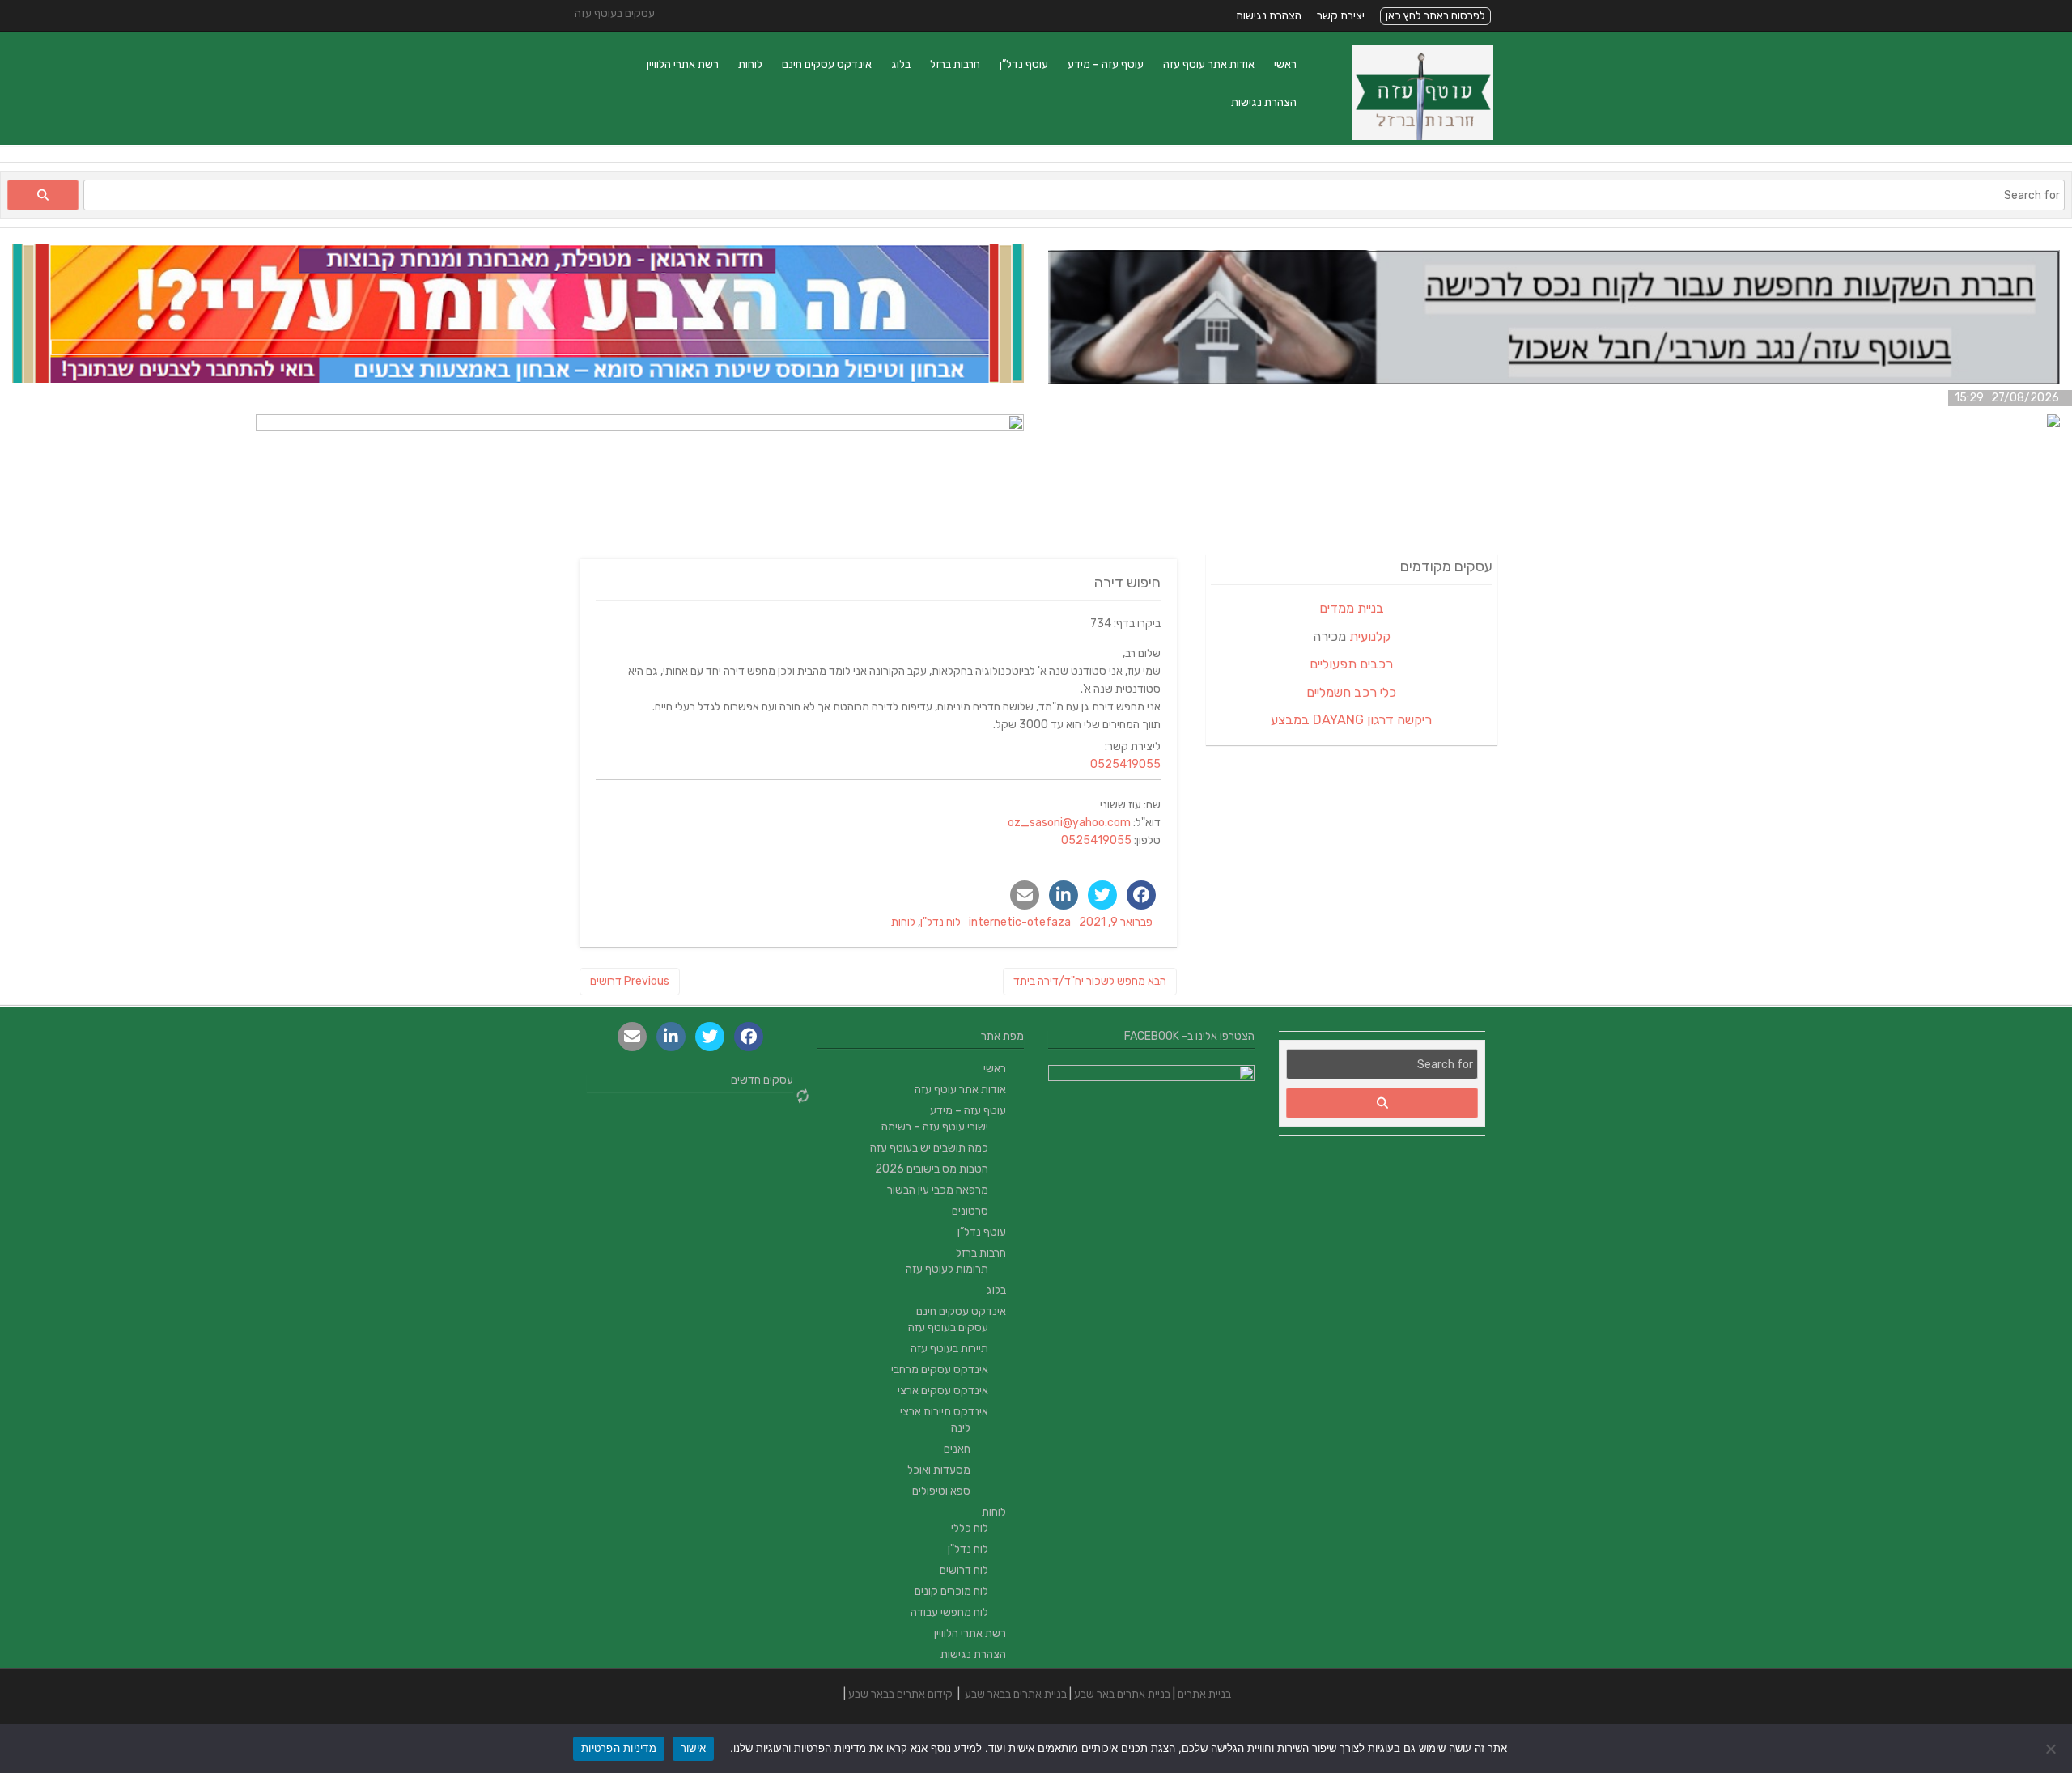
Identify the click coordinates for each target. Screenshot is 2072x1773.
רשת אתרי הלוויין (683, 64)
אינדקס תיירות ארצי (944, 1412)
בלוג (901, 64)
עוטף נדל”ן (1024, 64)
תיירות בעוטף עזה (949, 1349)
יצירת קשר (1341, 16)
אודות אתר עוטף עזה (1209, 64)
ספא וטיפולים (941, 1491)
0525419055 (1125, 764)
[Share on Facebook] (1141, 895)
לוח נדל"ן (940, 922)
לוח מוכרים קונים (951, 1591)
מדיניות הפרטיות (619, 1748)
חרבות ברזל (955, 64)
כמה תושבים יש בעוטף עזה (929, 1148)
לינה (961, 1428)
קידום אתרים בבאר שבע (900, 1694)
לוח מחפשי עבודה (949, 1612)
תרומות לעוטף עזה (947, 1269)
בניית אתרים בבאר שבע (1016, 1694)
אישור (693, 1748)
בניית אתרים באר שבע (1122, 1694)
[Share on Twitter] (1102, 895)
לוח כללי (970, 1528)
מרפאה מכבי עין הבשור (938, 1190)
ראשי (1285, 64)
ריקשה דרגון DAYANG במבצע (1351, 720)
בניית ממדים (1352, 608)
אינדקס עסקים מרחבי (940, 1370)
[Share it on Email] (1025, 895)
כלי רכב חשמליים (1351, 692)
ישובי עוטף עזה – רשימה (935, 1127)
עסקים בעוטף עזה (948, 1328)
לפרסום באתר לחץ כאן (1435, 16)
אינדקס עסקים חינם (827, 64)
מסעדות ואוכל (939, 1470)
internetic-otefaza (1020, 922)
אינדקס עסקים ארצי (943, 1391)
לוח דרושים (964, 1570)
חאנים (957, 1449)
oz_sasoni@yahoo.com (1069, 823)
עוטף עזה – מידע (1106, 64)
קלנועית (1370, 636)
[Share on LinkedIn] (1064, 895)
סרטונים (970, 1211)
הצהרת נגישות (1269, 16)
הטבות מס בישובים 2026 (932, 1169)
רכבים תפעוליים (1351, 664)
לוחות (750, 64)
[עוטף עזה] (1423, 136)
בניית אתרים (1204, 1694)
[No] (2052, 1749)
